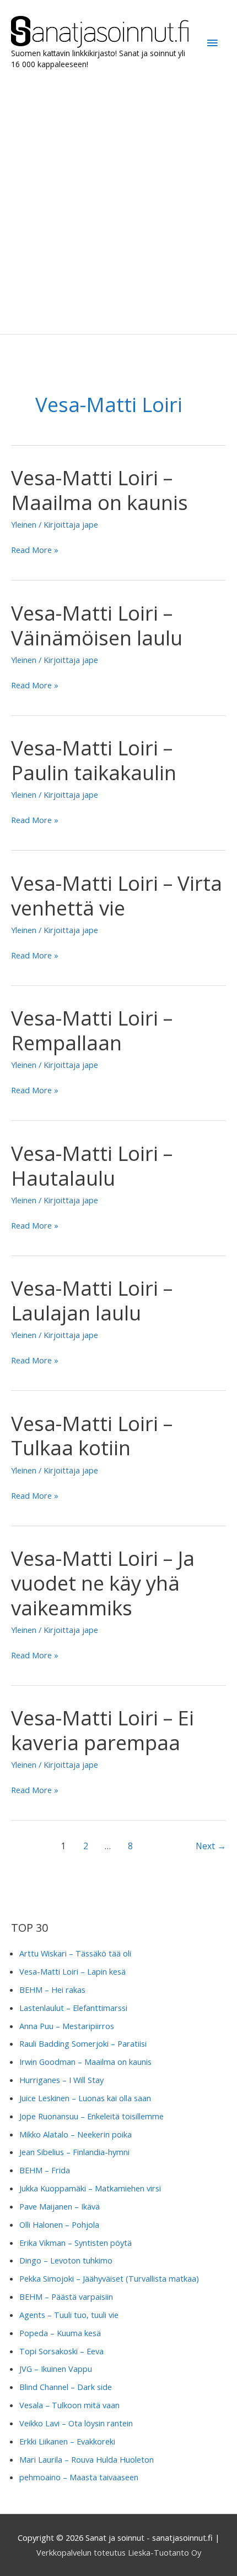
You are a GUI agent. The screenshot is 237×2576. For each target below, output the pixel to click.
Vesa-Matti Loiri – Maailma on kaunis (99, 490)
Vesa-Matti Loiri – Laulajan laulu (92, 1300)
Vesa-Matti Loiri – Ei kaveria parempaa (103, 1730)
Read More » (35, 550)
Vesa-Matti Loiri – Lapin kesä (72, 1971)
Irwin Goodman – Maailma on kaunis (85, 2062)
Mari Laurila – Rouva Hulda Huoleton (87, 2459)
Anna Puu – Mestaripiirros (67, 2026)
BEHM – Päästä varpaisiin (66, 2297)
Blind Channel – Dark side (66, 2387)
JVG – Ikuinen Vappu (56, 2369)
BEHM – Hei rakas (52, 1989)
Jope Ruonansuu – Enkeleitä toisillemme (91, 2116)
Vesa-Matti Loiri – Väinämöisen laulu (97, 625)
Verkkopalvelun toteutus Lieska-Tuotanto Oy (119, 2552)
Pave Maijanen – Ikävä (60, 2206)
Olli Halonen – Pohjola (59, 2224)
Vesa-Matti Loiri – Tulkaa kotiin (92, 1436)
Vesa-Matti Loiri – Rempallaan (92, 1030)
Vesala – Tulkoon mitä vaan (69, 2405)
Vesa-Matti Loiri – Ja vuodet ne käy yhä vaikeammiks (103, 1583)
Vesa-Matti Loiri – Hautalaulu (92, 1166)
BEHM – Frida (45, 2170)
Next (211, 1846)
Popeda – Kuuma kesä (60, 2333)
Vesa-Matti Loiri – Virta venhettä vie (117, 895)
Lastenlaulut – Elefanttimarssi (73, 2008)
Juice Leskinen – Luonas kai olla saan (85, 2098)
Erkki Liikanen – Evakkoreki (67, 2441)
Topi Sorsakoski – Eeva (61, 2351)
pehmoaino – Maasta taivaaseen (79, 2477)
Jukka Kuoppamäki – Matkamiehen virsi (90, 2188)
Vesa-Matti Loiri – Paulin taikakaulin (94, 760)
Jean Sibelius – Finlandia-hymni (74, 2152)
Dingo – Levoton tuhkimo (66, 2260)
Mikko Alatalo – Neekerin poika (76, 2134)
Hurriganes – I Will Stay (61, 2080)
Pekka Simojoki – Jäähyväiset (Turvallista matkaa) (109, 2278)
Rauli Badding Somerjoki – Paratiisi (83, 2043)
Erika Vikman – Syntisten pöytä (76, 2243)
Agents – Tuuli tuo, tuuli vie (69, 2315)
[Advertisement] (118, 202)
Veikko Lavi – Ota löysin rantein (76, 2423)
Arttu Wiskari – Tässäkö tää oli (75, 1953)
